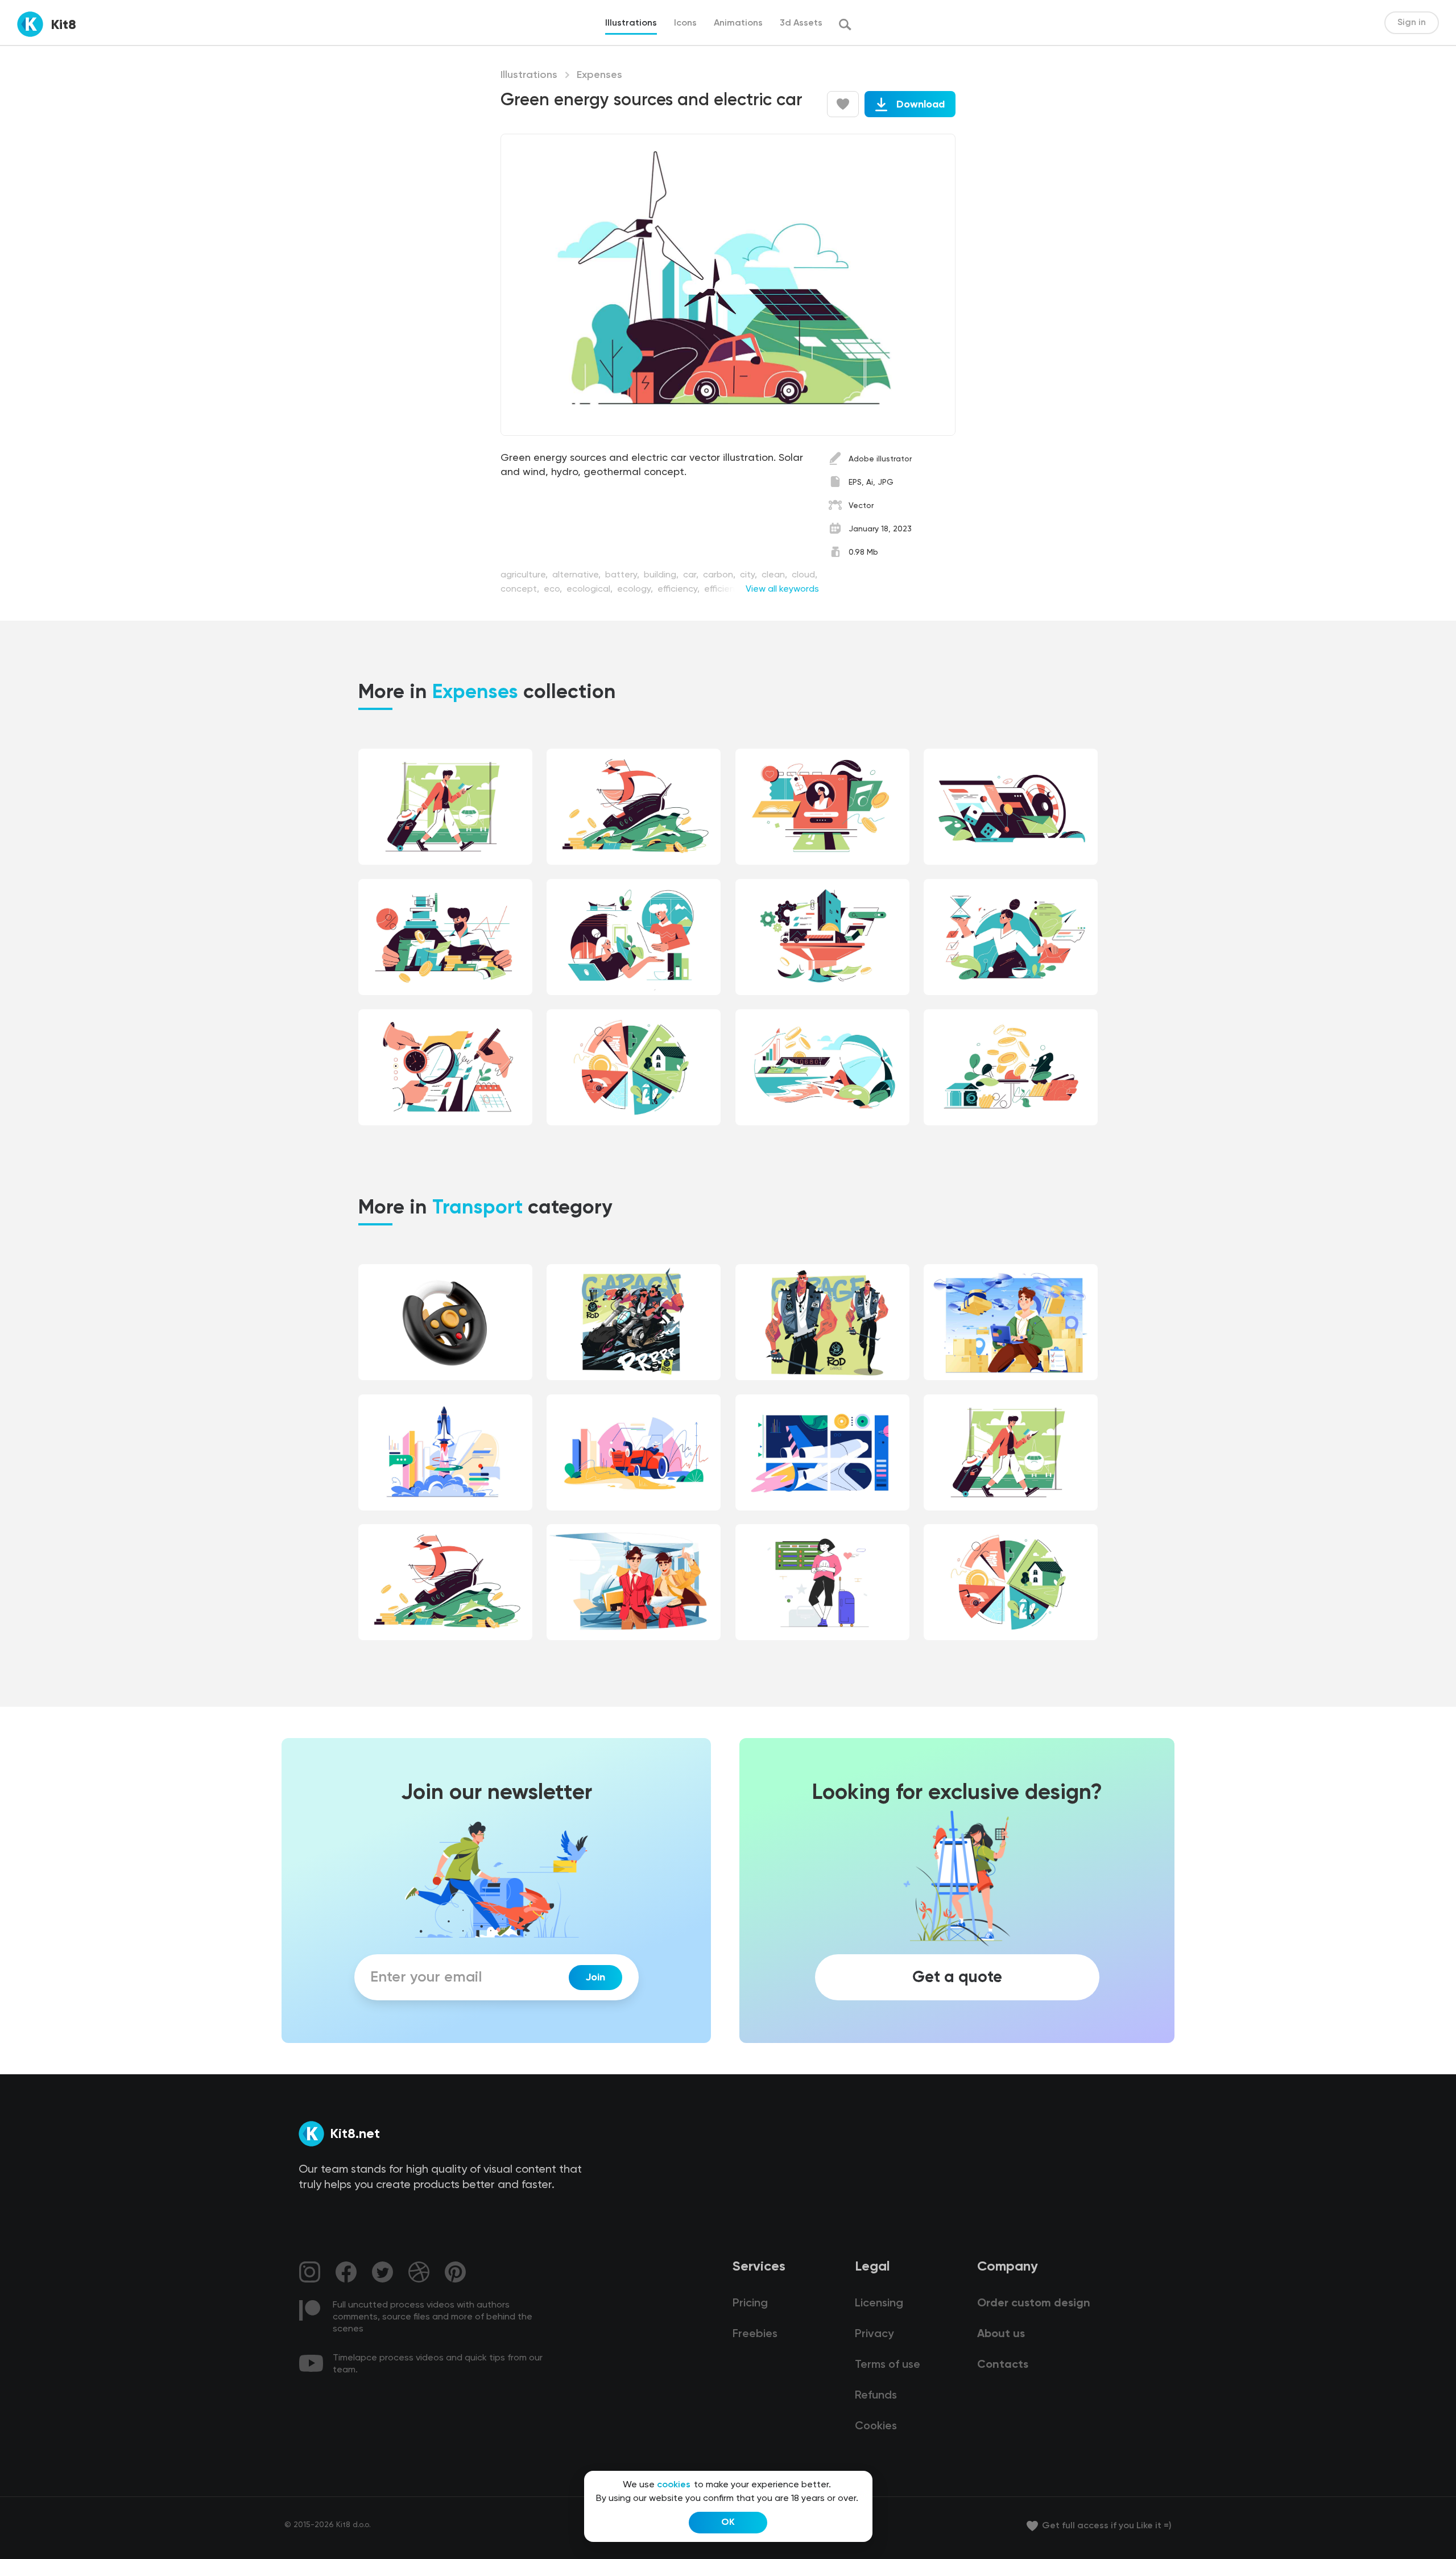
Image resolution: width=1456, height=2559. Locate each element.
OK (728, 2523)
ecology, (636, 589)
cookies (674, 2485)
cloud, (804, 575)
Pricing (750, 2304)
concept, (521, 589)
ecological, (591, 589)
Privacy (874, 2334)
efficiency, (680, 589)
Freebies (755, 2334)
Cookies (876, 2426)
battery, (623, 575)
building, (662, 575)
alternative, (578, 575)
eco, (554, 589)
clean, (775, 575)
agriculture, (525, 575)
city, (750, 575)
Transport (477, 1208)
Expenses (599, 75)
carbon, (720, 575)
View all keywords (782, 589)
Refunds (876, 2396)
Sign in (1412, 23)
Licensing (879, 2304)
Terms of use (888, 2365)
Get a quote (957, 1978)
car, (692, 575)
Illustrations (529, 75)
